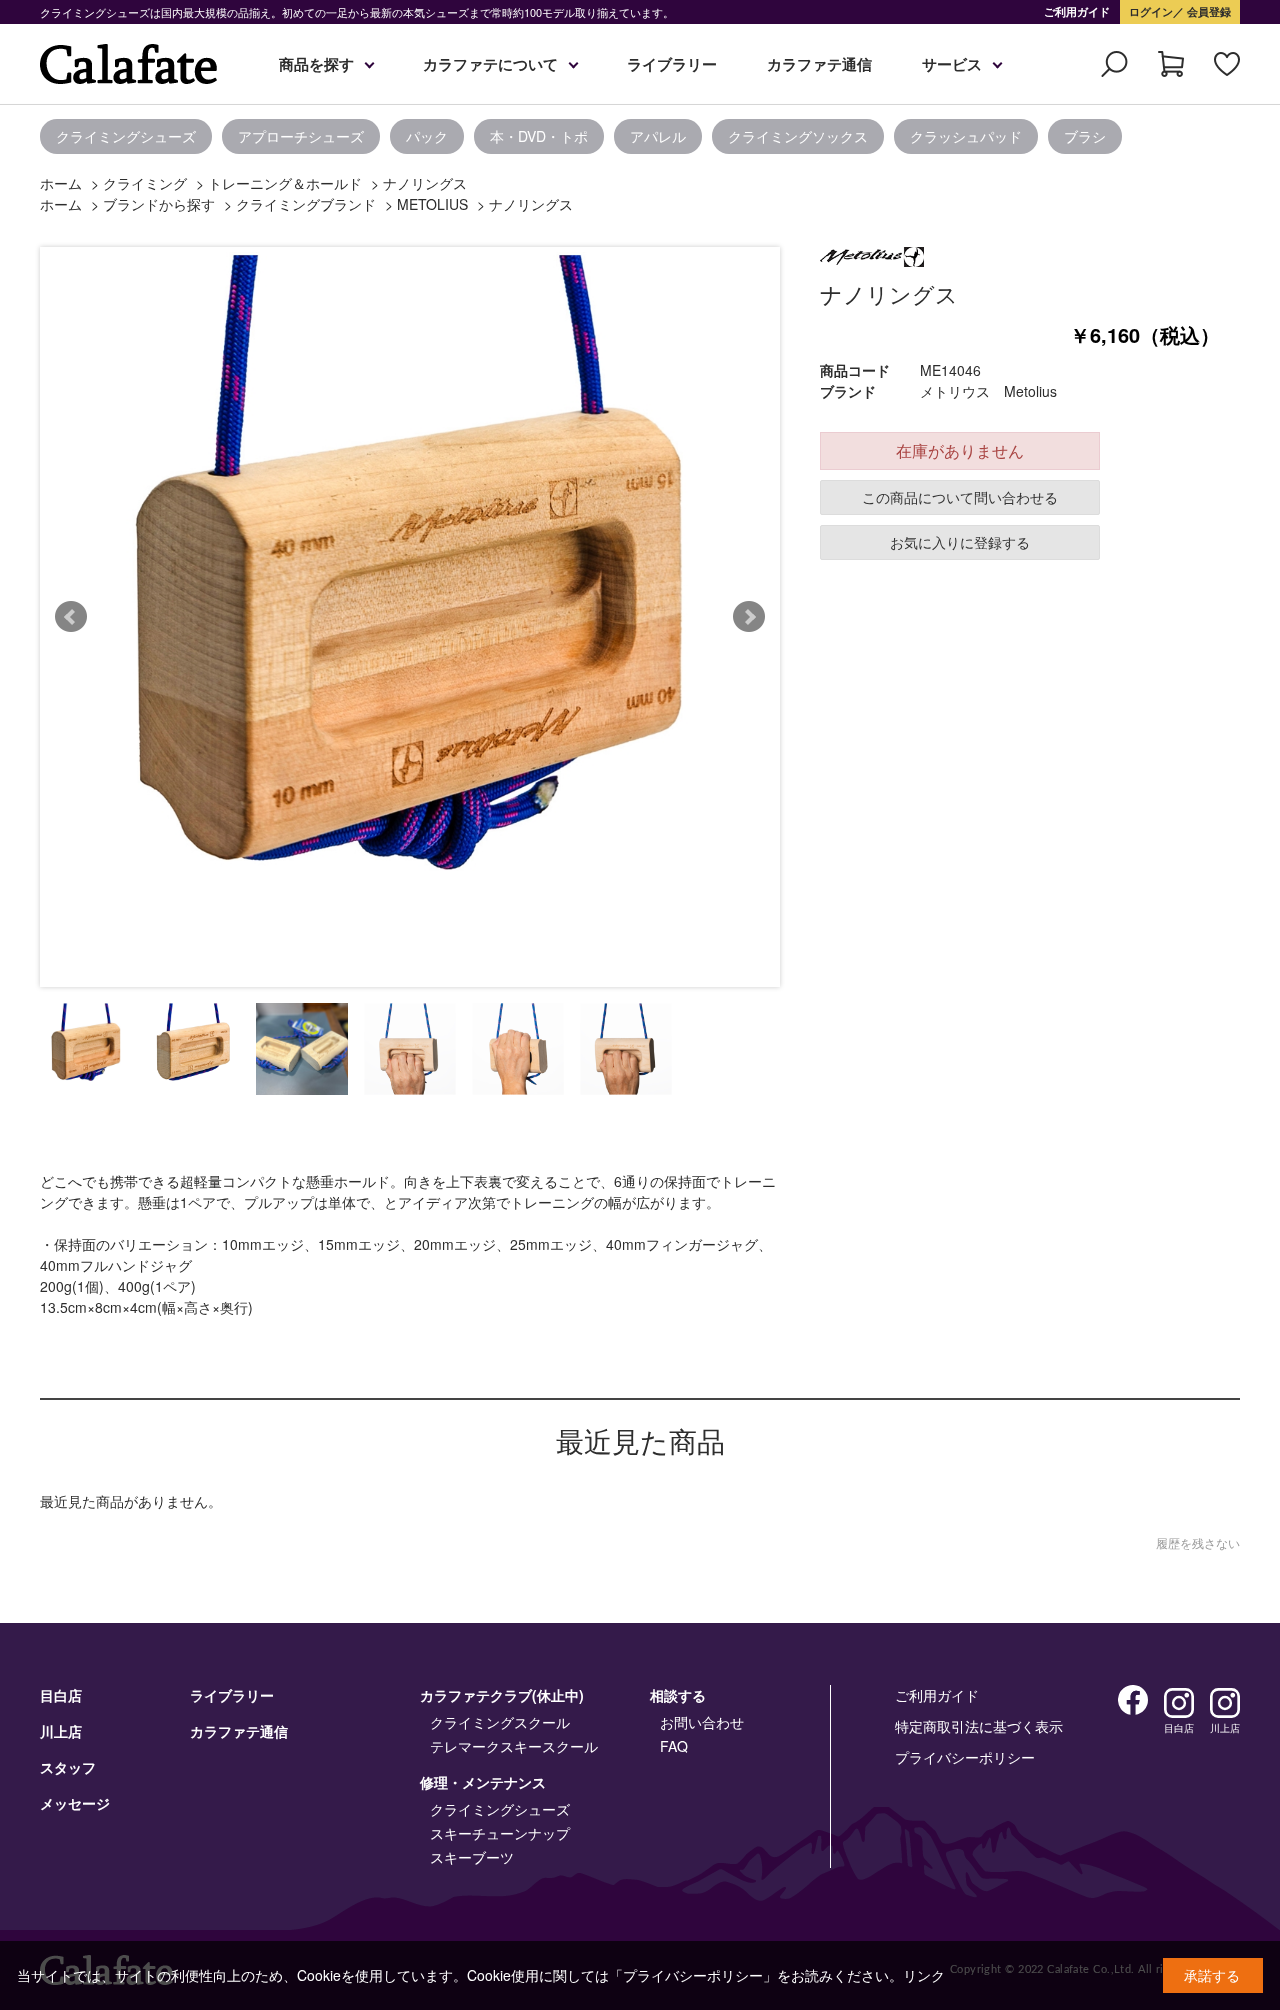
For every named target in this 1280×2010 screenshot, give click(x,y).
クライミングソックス (798, 136)
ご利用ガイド (1077, 11)
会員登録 (1207, 11)
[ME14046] (86, 1049)
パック (427, 136)
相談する (678, 1695)
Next (749, 617)
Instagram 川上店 (1225, 1703)
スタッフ (68, 1767)
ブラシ (1085, 136)
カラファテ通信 (819, 64)
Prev (71, 617)
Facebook (1133, 1700)
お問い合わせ (702, 1722)
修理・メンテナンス (483, 1782)
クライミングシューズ (126, 136)
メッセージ (75, 1803)
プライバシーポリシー (965, 1757)
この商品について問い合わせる (960, 497)
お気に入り (1227, 64)
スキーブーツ (472, 1857)
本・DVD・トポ (539, 136)
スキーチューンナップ (500, 1833)
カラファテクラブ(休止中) (502, 1695)
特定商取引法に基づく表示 (979, 1726)
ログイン (1151, 11)
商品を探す (316, 64)
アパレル (658, 136)
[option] (20, 136)
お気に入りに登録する (960, 542)
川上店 (61, 1731)
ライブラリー (672, 64)
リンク (924, 1975)
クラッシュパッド (966, 136)
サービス (952, 64)
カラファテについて (490, 64)
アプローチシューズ (301, 136)
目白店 (61, 1695)
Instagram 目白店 (1179, 1703)
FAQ (674, 1746)
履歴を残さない (1198, 1542)
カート (1171, 64)
